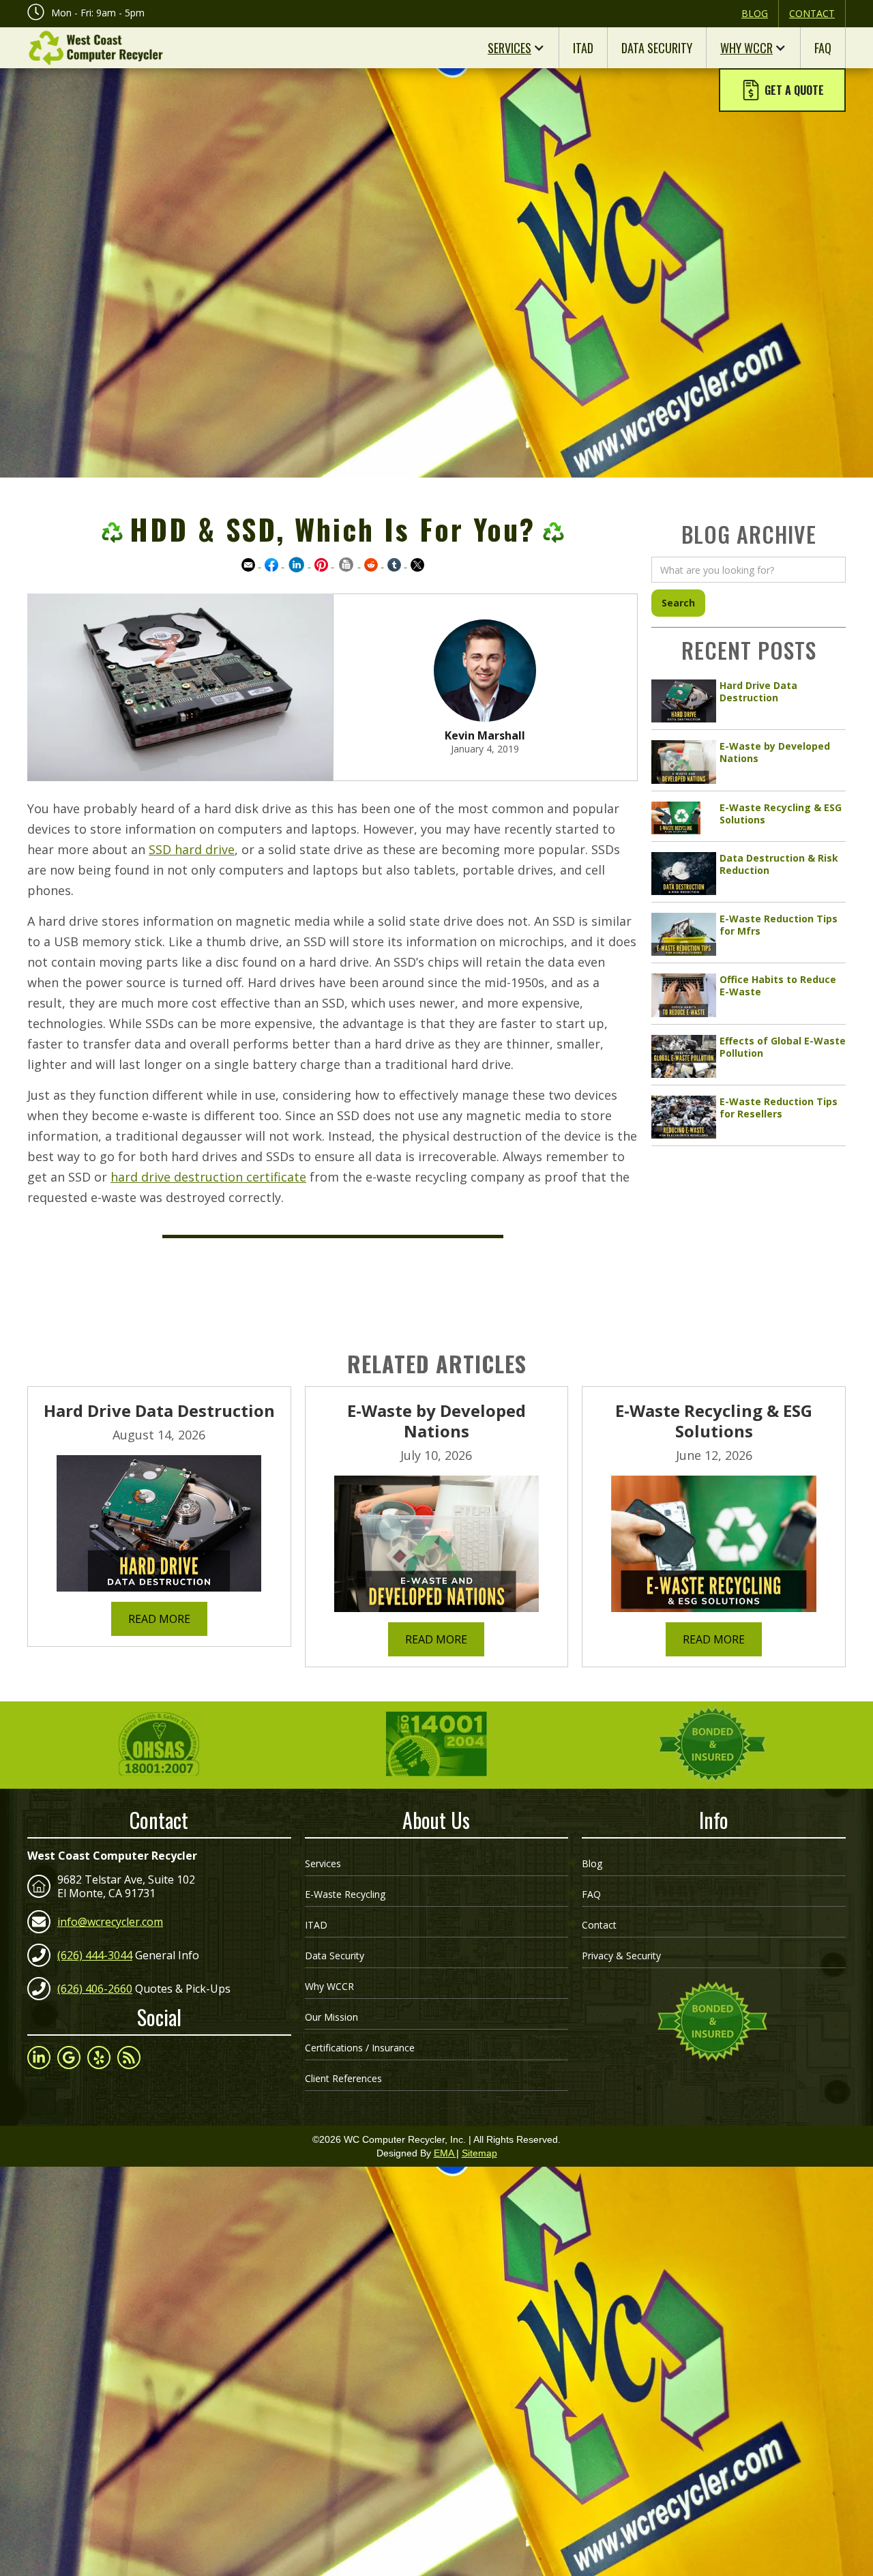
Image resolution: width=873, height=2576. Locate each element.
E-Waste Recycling (345, 1894)
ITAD (583, 48)
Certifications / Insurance (360, 2048)
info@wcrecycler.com (110, 1922)
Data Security (657, 48)
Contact (812, 13)
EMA (445, 2153)
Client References (343, 2078)
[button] (782, 90)
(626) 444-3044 (95, 1955)
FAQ (823, 48)
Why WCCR (746, 48)
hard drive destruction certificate (208, 1177)
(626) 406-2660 (95, 1989)
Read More (159, 1619)
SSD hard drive (192, 849)
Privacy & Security (621, 1956)
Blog (755, 13)
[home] (95, 48)
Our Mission (331, 2017)
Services (509, 48)
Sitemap (479, 2153)
